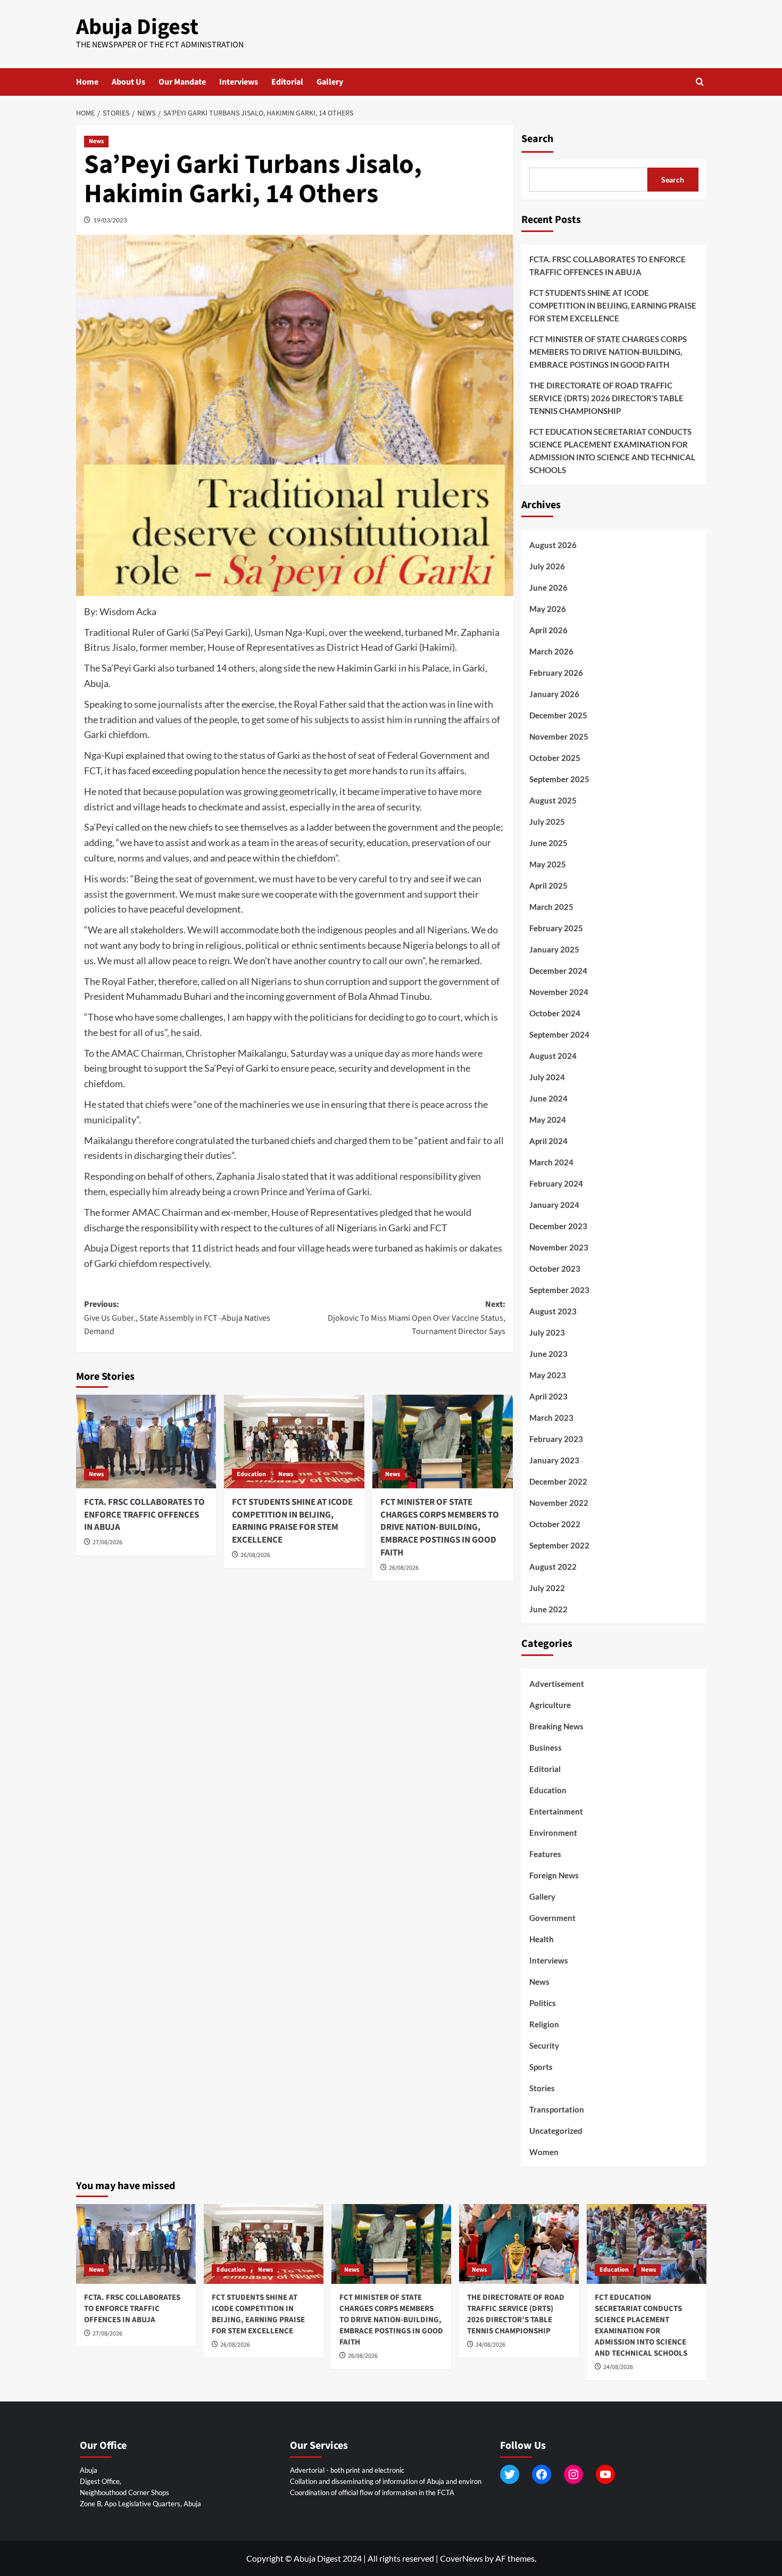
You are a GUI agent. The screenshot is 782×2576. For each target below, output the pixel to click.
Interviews (239, 82)
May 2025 (548, 864)
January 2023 (554, 1460)
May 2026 (548, 609)
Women (544, 2152)
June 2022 (548, 1609)
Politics (543, 2003)
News (96, 141)
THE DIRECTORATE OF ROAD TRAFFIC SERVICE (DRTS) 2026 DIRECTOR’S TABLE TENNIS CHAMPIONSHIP (606, 398)
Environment (553, 1833)
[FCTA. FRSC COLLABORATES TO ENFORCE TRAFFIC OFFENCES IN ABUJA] (146, 1442)
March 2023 (551, 1418)
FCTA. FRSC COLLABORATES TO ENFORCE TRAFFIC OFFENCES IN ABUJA (144, 1515)
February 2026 (556, 673)
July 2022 (547, 1588)
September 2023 (559, 1290)
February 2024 (556, 1183)
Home (87, 82)
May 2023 (548, 1375)
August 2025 (553, 800)
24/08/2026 (490, 2345)
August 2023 (553, 1311)
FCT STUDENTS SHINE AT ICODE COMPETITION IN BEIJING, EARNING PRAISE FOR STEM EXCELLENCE (292, 1521)
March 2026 (551, 651)
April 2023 (548, 1396)
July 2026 (547, 566)
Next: (417, 1318)
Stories (542, 2088)
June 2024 (548, 1098)
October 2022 (555, 1524)
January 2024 (554, 1205)
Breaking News (556, 1726)
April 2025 (548, 885)
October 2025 (555, 758)
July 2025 (547, 822)
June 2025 (548, 843)
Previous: (177, 1318)
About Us (128, 82)
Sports (541, 2067)
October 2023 (555, 1269)
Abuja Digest (137, 27)
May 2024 (548, 1120)
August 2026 (553, 545)
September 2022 (559, 1545)
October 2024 (555, 1013)
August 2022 (553, 1567)
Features (545, 1854)
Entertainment (556, 1811)
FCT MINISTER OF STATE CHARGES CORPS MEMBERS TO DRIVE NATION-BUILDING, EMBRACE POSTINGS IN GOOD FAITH (440, 1527)
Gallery (330, 82)
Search (537, 139)
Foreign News (554, 1875)
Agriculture (550, 1705)
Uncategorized (556, 2131)
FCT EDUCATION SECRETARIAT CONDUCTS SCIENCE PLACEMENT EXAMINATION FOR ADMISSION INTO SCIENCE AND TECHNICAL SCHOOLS (612, 451)
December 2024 (558, 971)
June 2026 (548, 587)
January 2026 (554, 694)
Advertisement (557, 1684)
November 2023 (559, 1247)
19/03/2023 (110, 220)
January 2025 (554, 949)
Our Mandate (182, 82)
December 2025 (558, 715)
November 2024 (559, 992)
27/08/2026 (107, 1542)
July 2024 (547, 1077)
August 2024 (553, 1056)
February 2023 (556, 1439)
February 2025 (556, 928)
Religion (544, 2024)
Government (552, 1918)
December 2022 (558, 1481)
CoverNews (461, 2558)
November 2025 (559, 736)
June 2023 (548, 1354)
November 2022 (559, 1503)
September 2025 (559, 779)
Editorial (287, 82)
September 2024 (559, 1034)
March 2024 (551, 1162)
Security (544, 2045)
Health (542, 1939)
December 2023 (558, 1226)
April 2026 (548, 630)
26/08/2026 (255, 1555)
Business (546, 1747)
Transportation (557, 2109)
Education (251, 1474)
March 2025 (551, 907)
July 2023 (547, 1332)
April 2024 (548, 1141)
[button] (700, 82)
